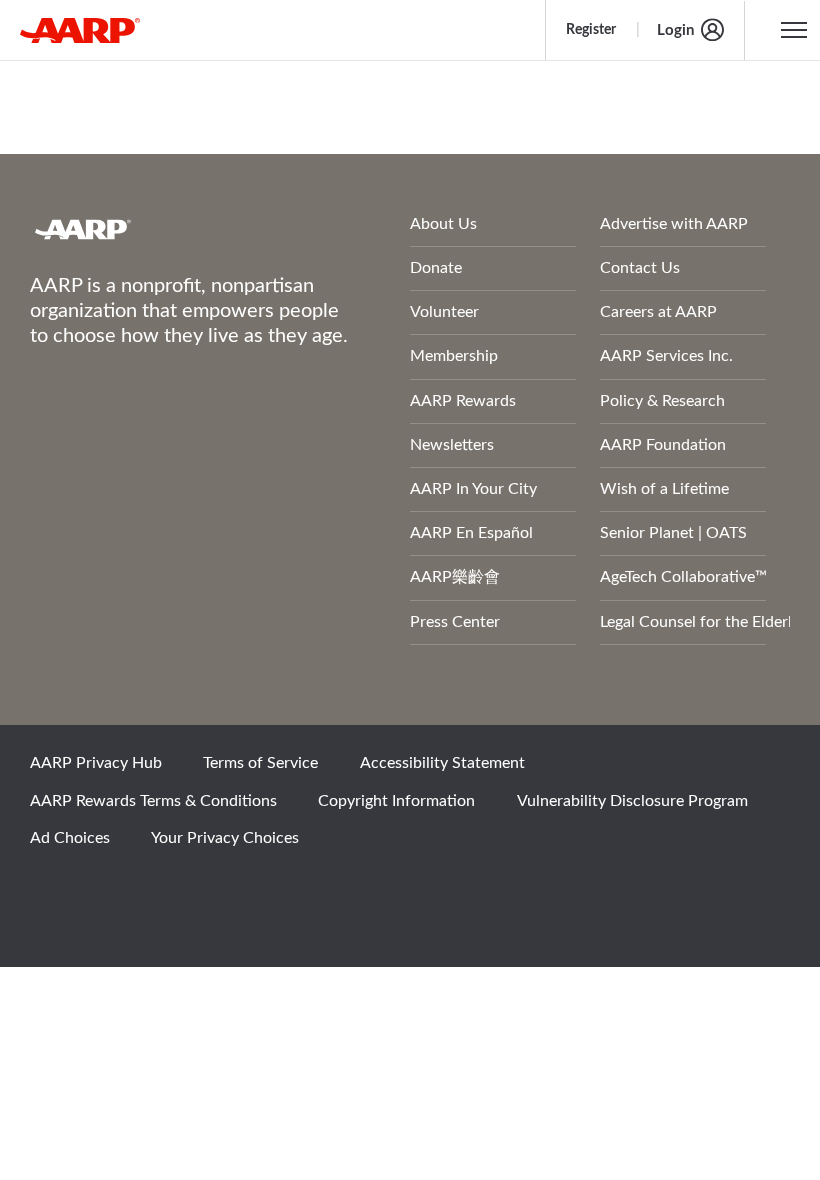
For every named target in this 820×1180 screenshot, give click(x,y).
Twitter (123, 892)
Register (591, 30)
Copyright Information (396, 801)
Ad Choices (70, 838)
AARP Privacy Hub (96, 763)
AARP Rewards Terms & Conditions (153, 801)
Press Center (455, 622)
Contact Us (640, 268)
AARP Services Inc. (666, 356)
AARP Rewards (463, 401)
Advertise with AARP (674, 224)
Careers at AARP (658, 312)
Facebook (55, 892)
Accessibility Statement (442, 763)
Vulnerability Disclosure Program (632, 801)
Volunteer (444, 312)
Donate (436, 268)
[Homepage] (80, 30)
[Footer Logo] (167, 229)
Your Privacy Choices (225, 838)
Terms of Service (260, 763)
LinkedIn (259, 892)
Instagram (191, 892)
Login (675, 30)
